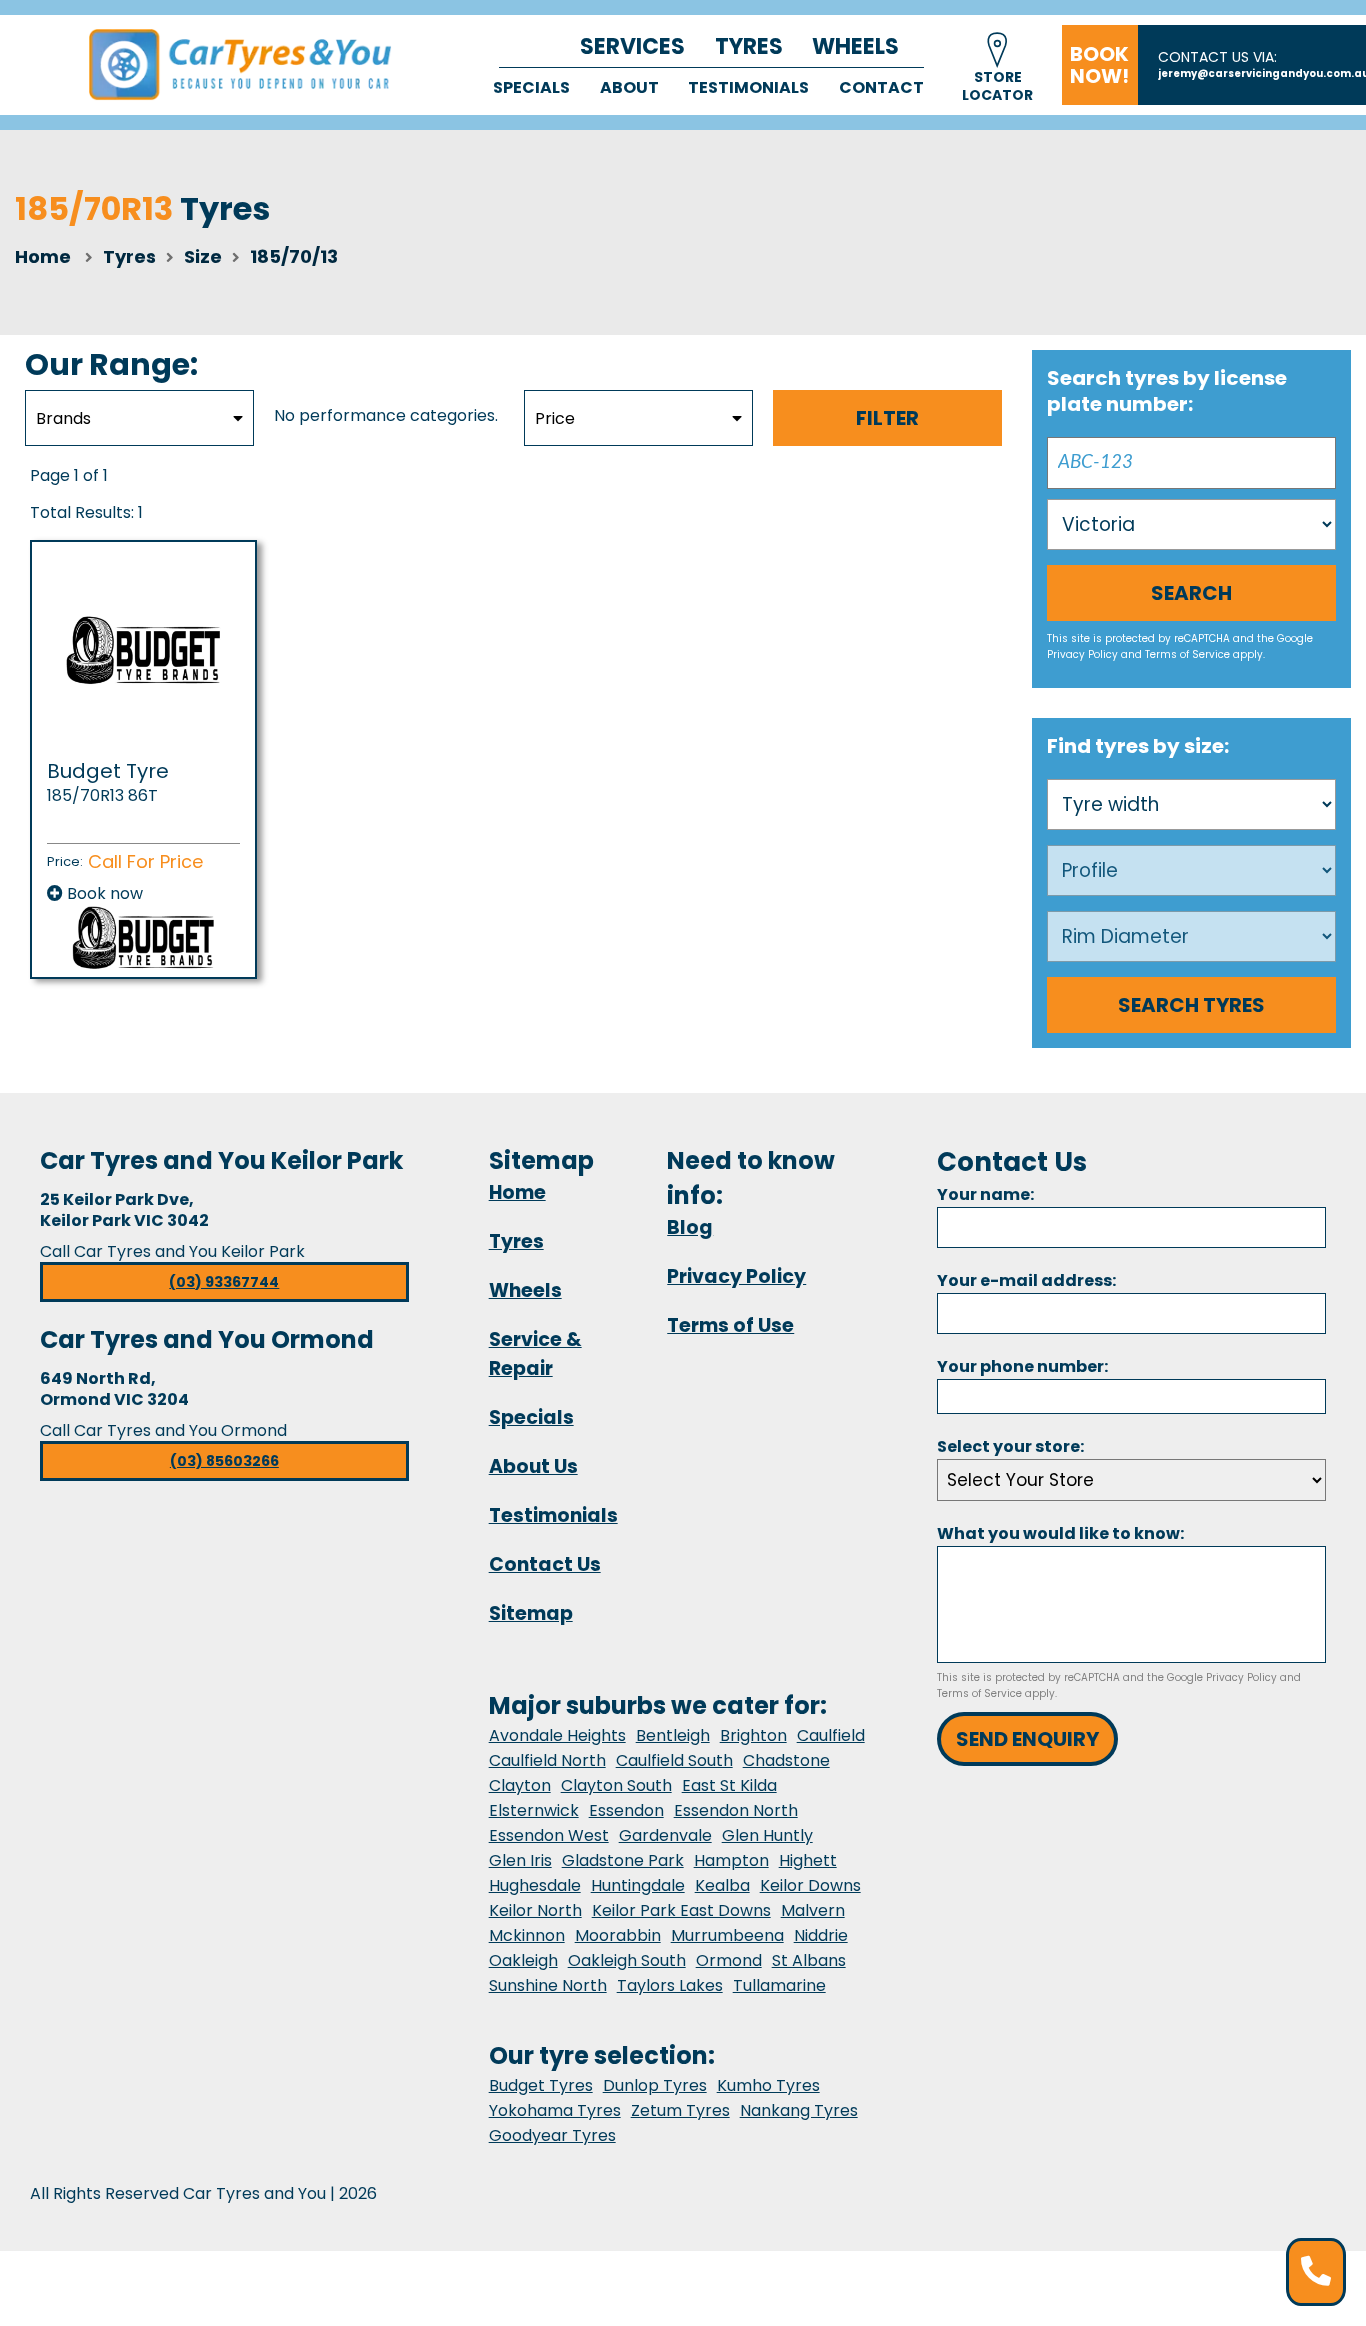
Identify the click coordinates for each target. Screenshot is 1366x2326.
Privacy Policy (1082, 654)
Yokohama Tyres (555, 2110)
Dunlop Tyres (655, 2085)
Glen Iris (520, 1860)
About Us (533, 1466)
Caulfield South (674, 1760)
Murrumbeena (727, 1935)
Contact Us (545, 1564)
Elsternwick (534, 1810)
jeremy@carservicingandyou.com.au (1262, 73)
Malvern (813, 1910)
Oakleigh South (627, 1960)
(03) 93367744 (224, 1282)
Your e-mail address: (1026, 1280)
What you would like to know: (1060, 1533)
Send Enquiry (1027, 1739)
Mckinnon (527, 1935)
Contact (881, 87)
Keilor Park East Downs (681, 1910)
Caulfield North (547, 1760)
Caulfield (831, 1735)
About (629, 87)
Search (1191, 593)
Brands (63, 418)
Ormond (729, 1960)
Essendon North (736, 1810)
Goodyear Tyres (552, 2135)
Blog (690, 1227)
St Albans (809, 1960)
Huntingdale (638, 1885)
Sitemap (531, 1613)
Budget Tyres (541, 2085)
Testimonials (748, 87)
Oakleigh (523, 1960)
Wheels (855, 46)
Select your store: (1010, 1446)
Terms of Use (730, 1325)
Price (555, 418)
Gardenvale (665, 1835)
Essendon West (549, 1835)
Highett (808, 1860)
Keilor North (535, 1910)
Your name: (985, 1194)
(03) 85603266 (224, 1461)
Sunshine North (548, 1985)
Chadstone (786, 1760)
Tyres (749, 46)
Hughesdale (535, 1885)
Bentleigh (673, 1735)
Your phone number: (1022, 1366)
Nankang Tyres (799, 2110)
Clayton (520, 1785)
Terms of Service (1187, 654)
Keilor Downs (810, 1885)
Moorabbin (618, 1935)
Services (632, 46)
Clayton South (616, 1785)
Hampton (731, 1860)
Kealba (722, 1885)
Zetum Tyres (680, 2110)
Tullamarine (779, 1985)
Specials (531, 87)
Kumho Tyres (768, 2085)
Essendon (626, 1810)
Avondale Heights (557, 1735)
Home (43, 256)
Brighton (753, 1735)
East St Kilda (729, 1785)
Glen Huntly (767, 1835)
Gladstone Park (623, 1860)
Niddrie (821, 1935)
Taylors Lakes (670, 1985)
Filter (887, 418)
